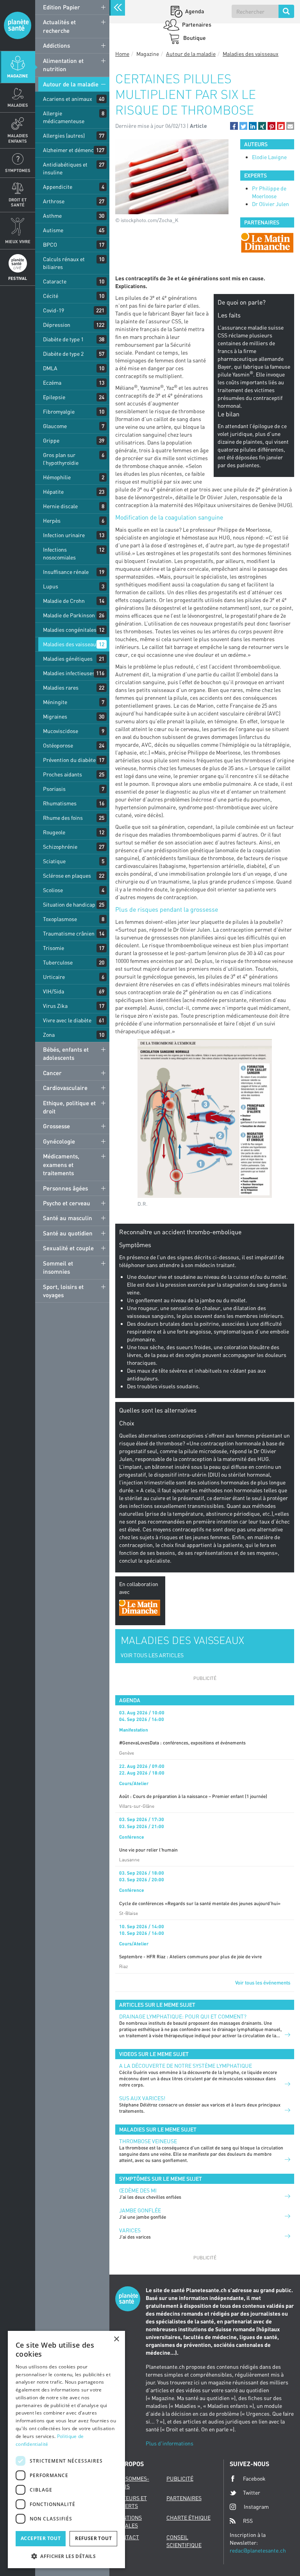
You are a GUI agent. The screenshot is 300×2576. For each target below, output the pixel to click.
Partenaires (196, 24)
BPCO (50, 245)
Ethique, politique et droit (69, 1107)
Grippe (51, 440)
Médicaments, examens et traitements (61, 1164)
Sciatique (54, 861)
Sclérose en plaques (67, 876)
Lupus (51, 586)
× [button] (116, 2339)
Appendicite (58, 187)
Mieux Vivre (18, 241)
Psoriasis (54, 789)
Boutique (194, 38)
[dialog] (66, 2450)
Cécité (51, 296)
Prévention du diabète (69, 760)
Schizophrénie (60, 847)
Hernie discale (60, 506)
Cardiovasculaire (65, 1088)
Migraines (55, 716)
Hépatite (53, 492)
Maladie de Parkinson (69, 615)
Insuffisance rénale (66, 572)
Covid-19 (54, 310)
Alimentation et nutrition (63, 65)
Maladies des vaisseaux (71, 644)
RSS (248, 2521)
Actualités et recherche (59, 26)
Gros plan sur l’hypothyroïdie (61, 459)
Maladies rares (61, 687)
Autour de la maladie (71, 84)
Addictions (56, 45)
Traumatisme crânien (69, 933)
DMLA (50, 368)
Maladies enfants (18, 138)
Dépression (57, 325)
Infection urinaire (64, 535)
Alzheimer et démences (71, 150)
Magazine (18, 76)
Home (122, 54)
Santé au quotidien (68, 1233)
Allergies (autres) (64, 135)
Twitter (252, 2493)
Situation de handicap (69, 904)
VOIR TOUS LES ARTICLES (152, 1655)
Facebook (254, 2478)
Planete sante (18, 25)
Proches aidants (62, 774)
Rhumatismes (60, 803)
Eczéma (52, 383)
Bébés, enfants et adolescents (66, 1053)
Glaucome (55, 426)
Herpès (52, 521)
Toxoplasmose (60, 919)
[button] (234, 126)
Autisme (53, 230)
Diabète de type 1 (63, 339)
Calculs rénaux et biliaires (64, 263)
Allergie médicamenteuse (64, 117)
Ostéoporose (58, 745)
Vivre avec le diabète (67, 1020)
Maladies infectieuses (69, 673)
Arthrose (54, 201)
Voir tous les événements (263, 1983)
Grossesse (56, 1126)
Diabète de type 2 (63, 354)
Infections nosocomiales (59, 553)
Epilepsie (54, 397)
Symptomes (18, 170)
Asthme (52, 216)
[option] (267, 243)
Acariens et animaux (68, 99)
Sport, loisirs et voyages (63, 1291)
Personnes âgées (65, 1188)
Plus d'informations (170, 2443)
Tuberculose (58, 962)
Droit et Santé (18, 202)
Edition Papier (62, 7)
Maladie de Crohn (64, 601)
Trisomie (54, 948)
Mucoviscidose (61, 731)
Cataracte (55, 281)
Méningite (55, 702)
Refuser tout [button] (93, 2538)
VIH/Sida (54, 991)
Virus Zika (55, 1006)
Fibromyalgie (59, 411)
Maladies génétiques (68, 659)
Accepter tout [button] (41, 2538)
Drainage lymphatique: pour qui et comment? (183, 2016)
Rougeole (54, 832)
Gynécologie (59, 1141)
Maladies (18, 105)
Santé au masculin (68, 1218)
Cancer (52, 1073)
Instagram (256, 2507)
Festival (18, 278)
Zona (49, 1035)
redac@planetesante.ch (258, 2550)
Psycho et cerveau (67, 1203)
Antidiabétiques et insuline (65, 168)
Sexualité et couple (68, 1248)
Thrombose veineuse (148, 2141)
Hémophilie (57, 477)
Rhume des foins (63, 818)
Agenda (194, 11)
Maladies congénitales (70, 630)
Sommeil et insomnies (58, 1267)
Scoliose (53, 890)
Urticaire (54, 977)
